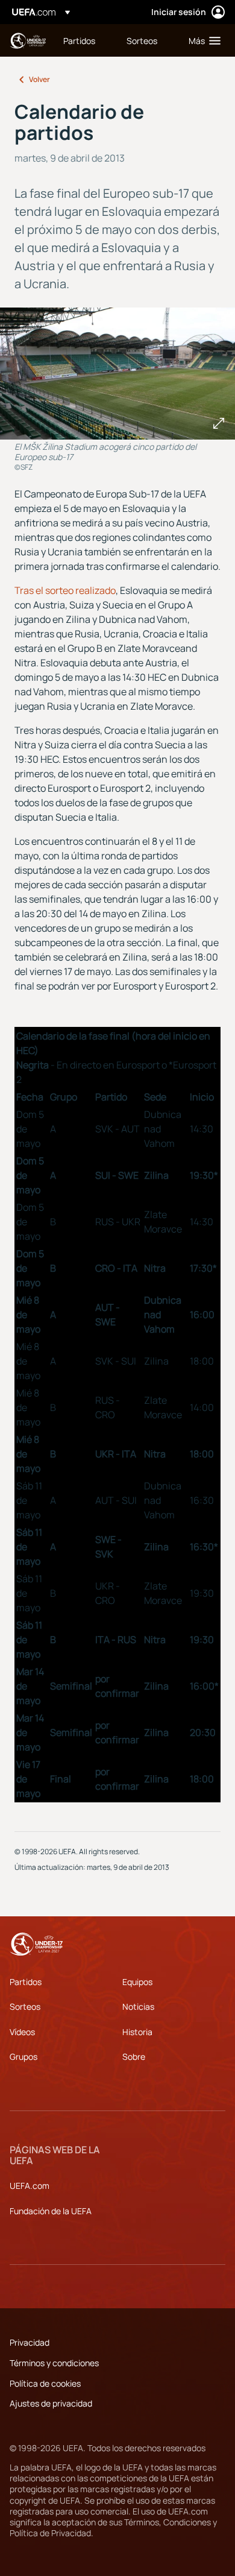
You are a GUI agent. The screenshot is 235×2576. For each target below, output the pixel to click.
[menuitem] (85, 40)
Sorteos (25, 2006)
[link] (79, 40)
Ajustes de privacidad (51, 2403)
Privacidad (30, 2342)
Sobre (134, 2057)
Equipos (137, 1982)
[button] (202, 40)
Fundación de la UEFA (51, 2211)
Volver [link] (39, 79)
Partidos (26, 1982)
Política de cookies (45, 2383)
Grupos (23, 2057)
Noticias (138, 2006)
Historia (137, 2032)
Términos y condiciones (54, 2363)
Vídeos (22, 2032)
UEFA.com (30, 2186)
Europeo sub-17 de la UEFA (28, 41)
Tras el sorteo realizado (65, 590)
